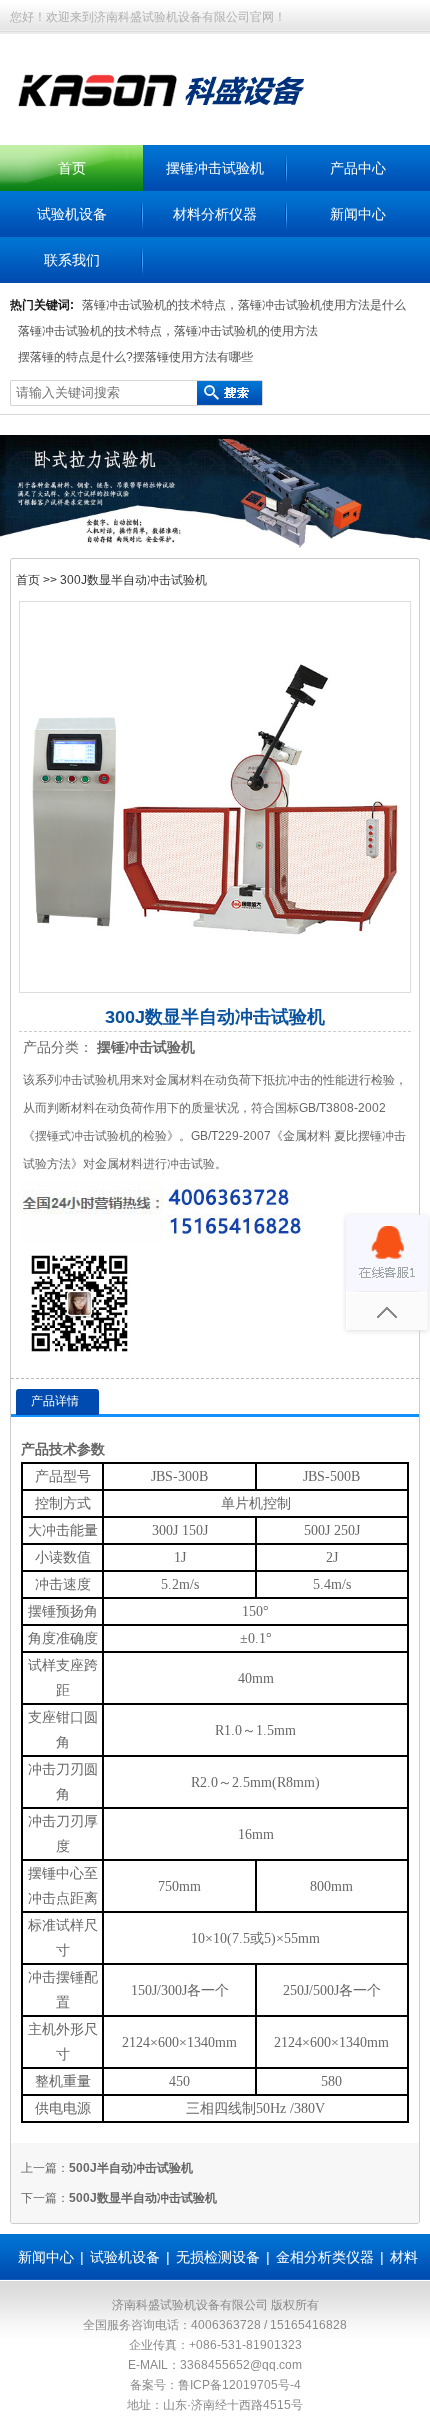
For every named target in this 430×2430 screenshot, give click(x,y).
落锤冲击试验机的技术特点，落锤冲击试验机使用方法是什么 (244, 305)
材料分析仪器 (215, 214)
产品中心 (358, 168)
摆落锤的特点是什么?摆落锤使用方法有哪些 (135, 357)
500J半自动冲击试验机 (131, 2168)
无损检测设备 (218, 2257)
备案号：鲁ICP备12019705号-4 (215, 2385)
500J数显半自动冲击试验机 (143, 2198)
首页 (72, 168)
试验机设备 (72, 214)
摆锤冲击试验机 (215, 168)
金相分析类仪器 (325, 2257)
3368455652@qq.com (241, 2365)
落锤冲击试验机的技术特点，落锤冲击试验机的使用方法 (168, 331)
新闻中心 (358, 214)
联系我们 (72, 260)
